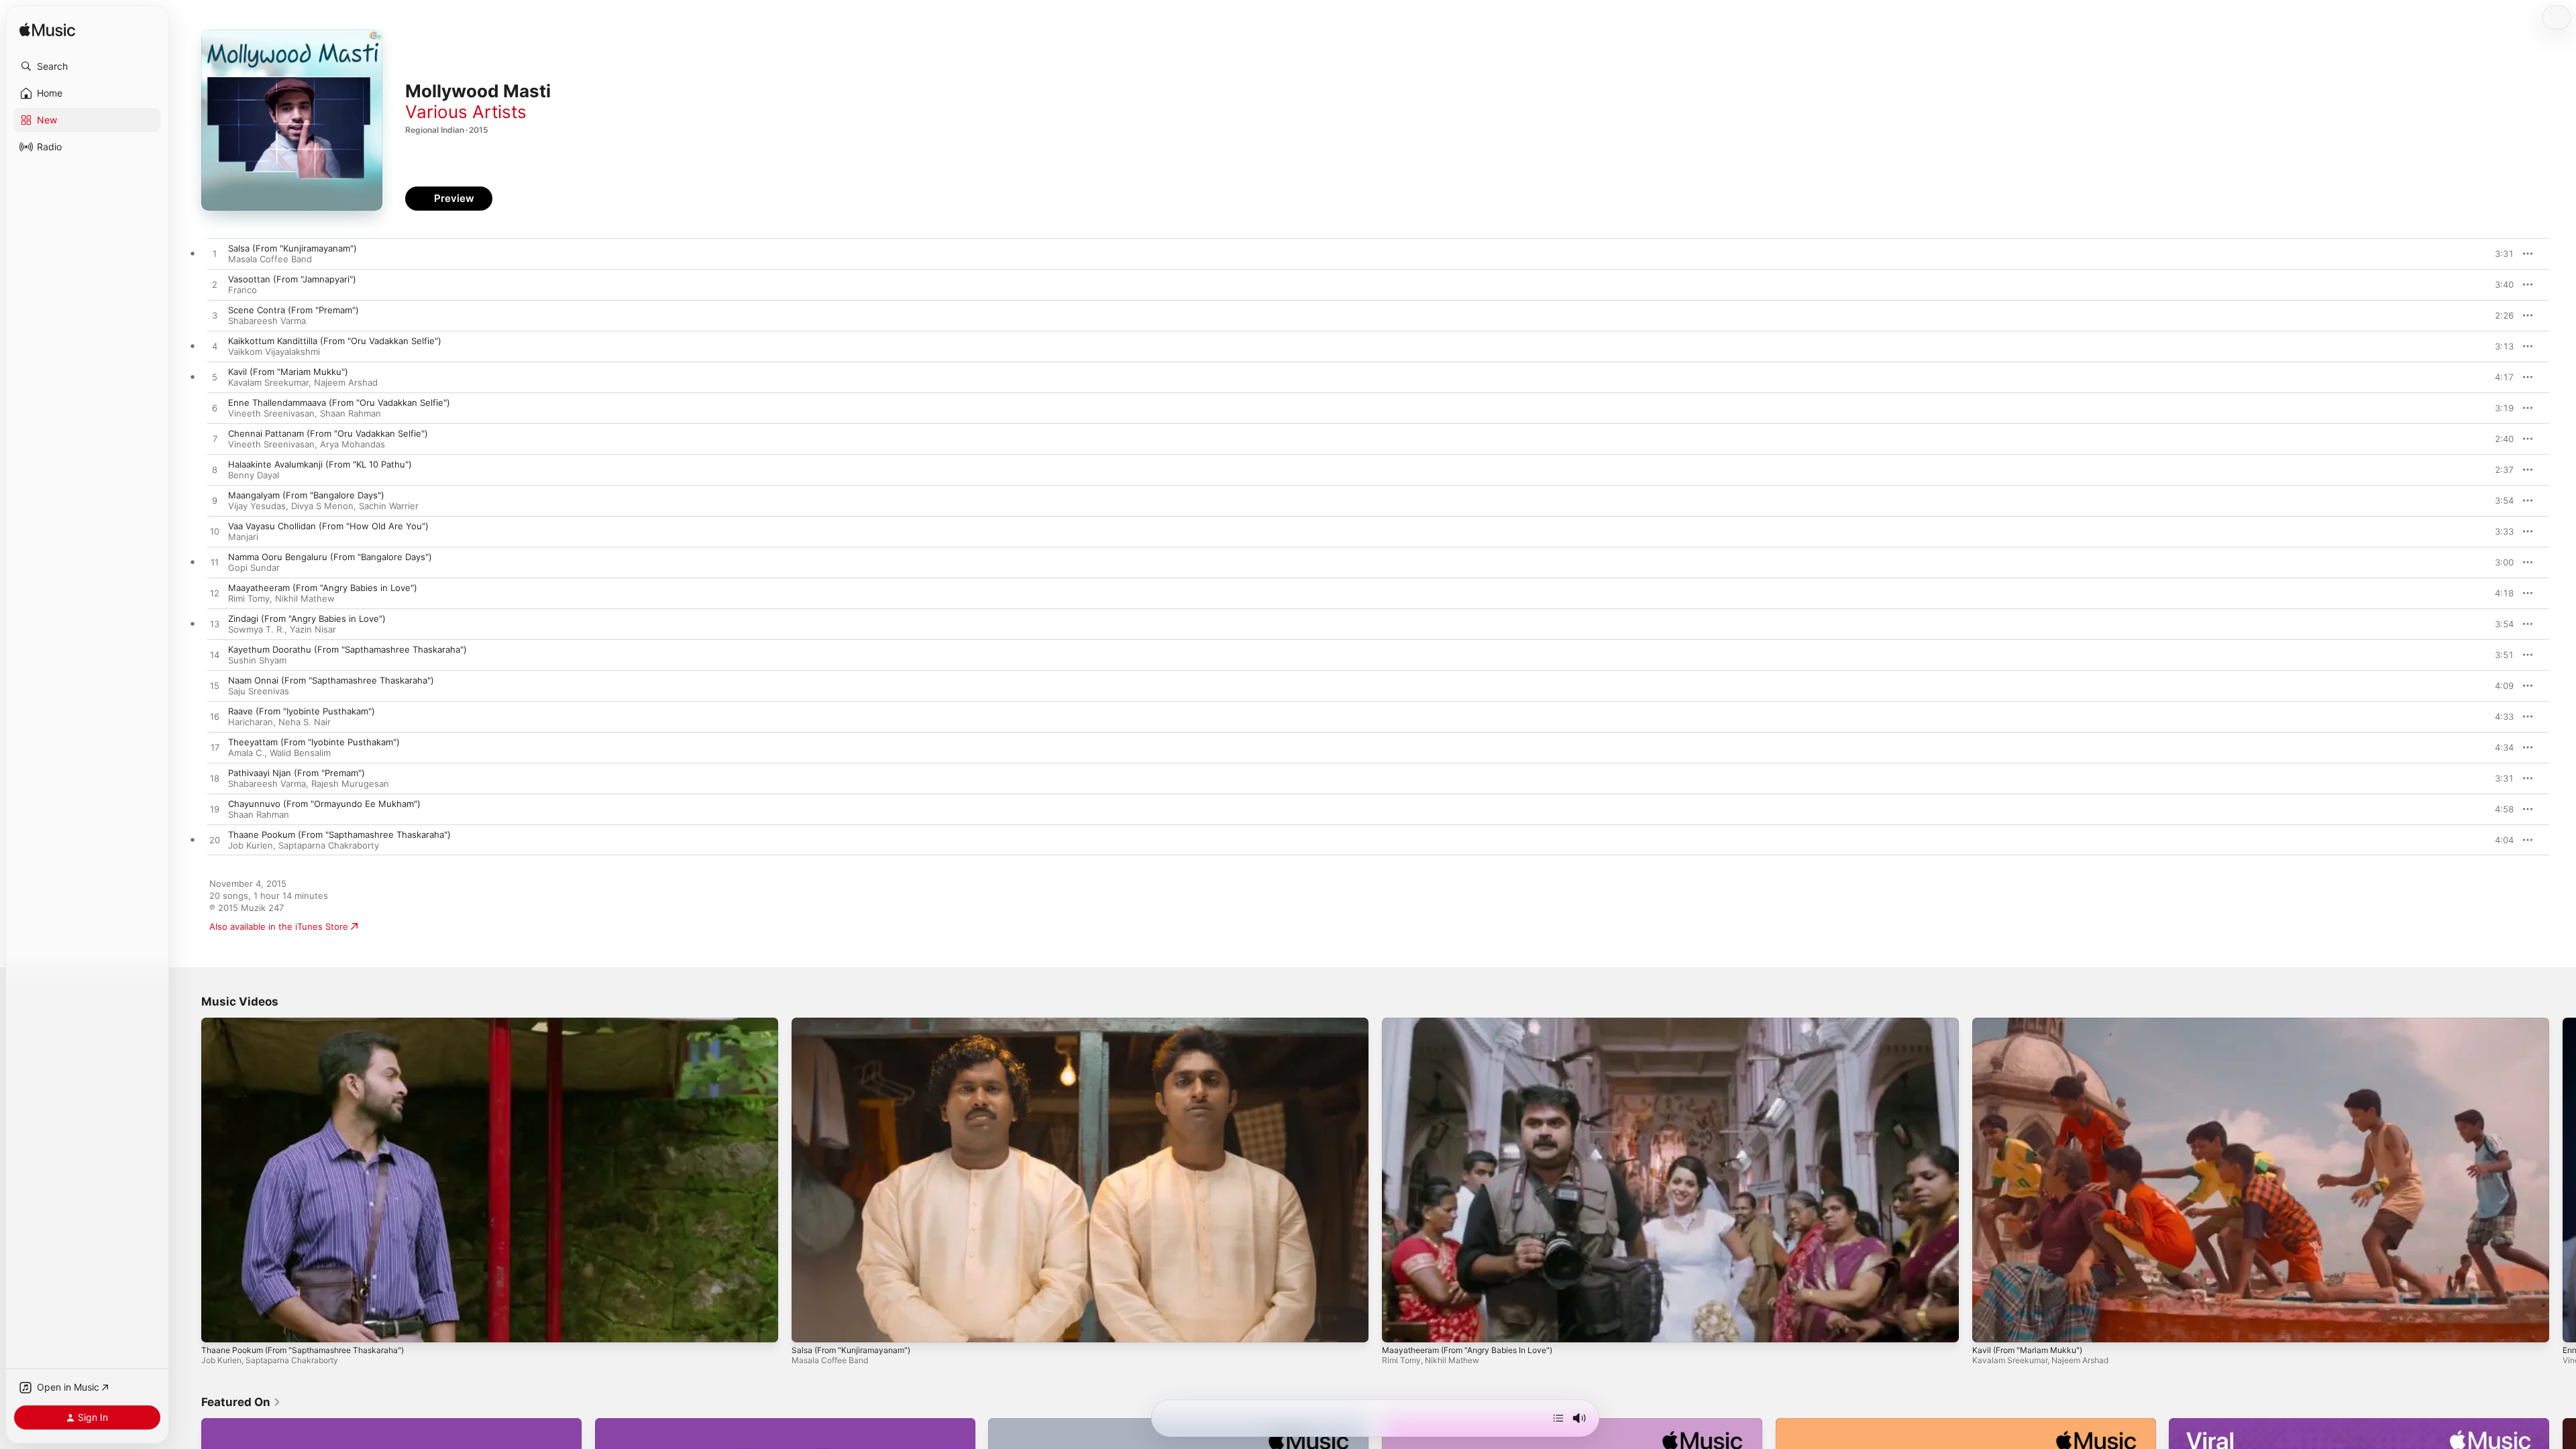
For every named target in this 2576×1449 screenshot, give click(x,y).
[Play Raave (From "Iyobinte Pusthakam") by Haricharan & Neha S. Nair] (215, 717)
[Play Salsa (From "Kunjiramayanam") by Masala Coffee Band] (215, 254)
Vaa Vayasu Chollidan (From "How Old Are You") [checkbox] (328, 526)
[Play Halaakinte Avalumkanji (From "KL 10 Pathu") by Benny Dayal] (215, 470)
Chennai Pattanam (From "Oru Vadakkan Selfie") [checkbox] (328, 433)
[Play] (218, 1326)
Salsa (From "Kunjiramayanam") (851, 1350)
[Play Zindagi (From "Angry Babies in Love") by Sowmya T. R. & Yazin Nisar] (215, 625)
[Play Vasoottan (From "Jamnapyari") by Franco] (215, 285)
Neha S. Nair (305, 722)
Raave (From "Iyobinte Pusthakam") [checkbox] (302, 711)
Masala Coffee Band (270, 259)
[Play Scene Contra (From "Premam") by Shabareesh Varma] (215, 316)
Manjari (243, 537)
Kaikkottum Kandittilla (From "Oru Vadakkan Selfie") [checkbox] (335, 341)
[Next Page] (2563, 1180)
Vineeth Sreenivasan (271, 413)
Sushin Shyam (257, 660)
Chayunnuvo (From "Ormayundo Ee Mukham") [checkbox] (324, 804)
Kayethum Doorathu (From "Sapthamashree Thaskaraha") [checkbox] (347, 649)
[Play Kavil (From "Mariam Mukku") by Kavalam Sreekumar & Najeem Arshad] (215, 378)
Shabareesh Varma (267, 321)
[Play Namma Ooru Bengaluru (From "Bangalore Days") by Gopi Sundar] (215, 563)
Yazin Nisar (313, 629)
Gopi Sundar (254, 568)
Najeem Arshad (346, 382)
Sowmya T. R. (256, 629)
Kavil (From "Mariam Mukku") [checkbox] (288, 372)
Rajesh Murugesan (350, 784)
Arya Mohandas (353, 444)
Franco (243, 290)
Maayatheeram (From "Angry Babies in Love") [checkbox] (323, 588)
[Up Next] (1558, 1418)
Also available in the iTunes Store (279, 926)
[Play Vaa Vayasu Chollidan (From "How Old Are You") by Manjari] (215, 532)
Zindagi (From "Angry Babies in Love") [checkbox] (307, 619)
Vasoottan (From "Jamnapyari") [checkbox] (292, 279)
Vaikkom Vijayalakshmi (274, 352)
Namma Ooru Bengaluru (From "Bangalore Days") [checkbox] (330, 557)
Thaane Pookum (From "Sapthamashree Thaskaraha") (303, 1350)
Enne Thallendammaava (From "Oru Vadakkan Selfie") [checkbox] (339, 402)
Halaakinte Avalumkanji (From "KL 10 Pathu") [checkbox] (320, 464)
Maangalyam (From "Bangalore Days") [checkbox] (306, 495)
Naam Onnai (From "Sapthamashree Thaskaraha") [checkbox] (331, 680)
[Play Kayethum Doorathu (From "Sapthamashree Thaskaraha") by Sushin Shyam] (215, 655)
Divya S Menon (322, 506)
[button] (87, 66)
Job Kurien (251, 845)
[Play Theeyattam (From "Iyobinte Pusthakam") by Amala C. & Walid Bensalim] (215, 748)
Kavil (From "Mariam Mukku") (2027, 1350)
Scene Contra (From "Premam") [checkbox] (293, 310)
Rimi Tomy (249, 598)
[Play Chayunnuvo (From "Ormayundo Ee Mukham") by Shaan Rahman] (215, 810)
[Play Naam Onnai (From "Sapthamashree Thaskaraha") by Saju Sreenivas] (215, 686)
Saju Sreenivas (259, 691)
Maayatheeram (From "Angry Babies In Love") (1467, 1350)
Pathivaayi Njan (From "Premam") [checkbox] (297, 773)
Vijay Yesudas (257, 506)
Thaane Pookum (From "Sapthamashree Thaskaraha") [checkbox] (339, 835)
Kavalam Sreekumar (268, 382)
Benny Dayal (254, 475)
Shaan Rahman (351, 413)
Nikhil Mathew (305, 598)
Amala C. (246, 753)
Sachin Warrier (389, 506)
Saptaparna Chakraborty (329, 845)
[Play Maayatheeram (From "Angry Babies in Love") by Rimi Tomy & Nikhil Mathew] (215, 594)
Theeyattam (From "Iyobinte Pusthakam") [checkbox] (314, 742)
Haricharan (251, 722)
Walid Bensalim (300, 753)
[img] (47, 31)
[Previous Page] (188, 1180)
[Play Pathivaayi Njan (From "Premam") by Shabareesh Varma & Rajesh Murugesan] (215, 779)
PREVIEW (2499, 254)
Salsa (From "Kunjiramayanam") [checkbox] (292, 248)
